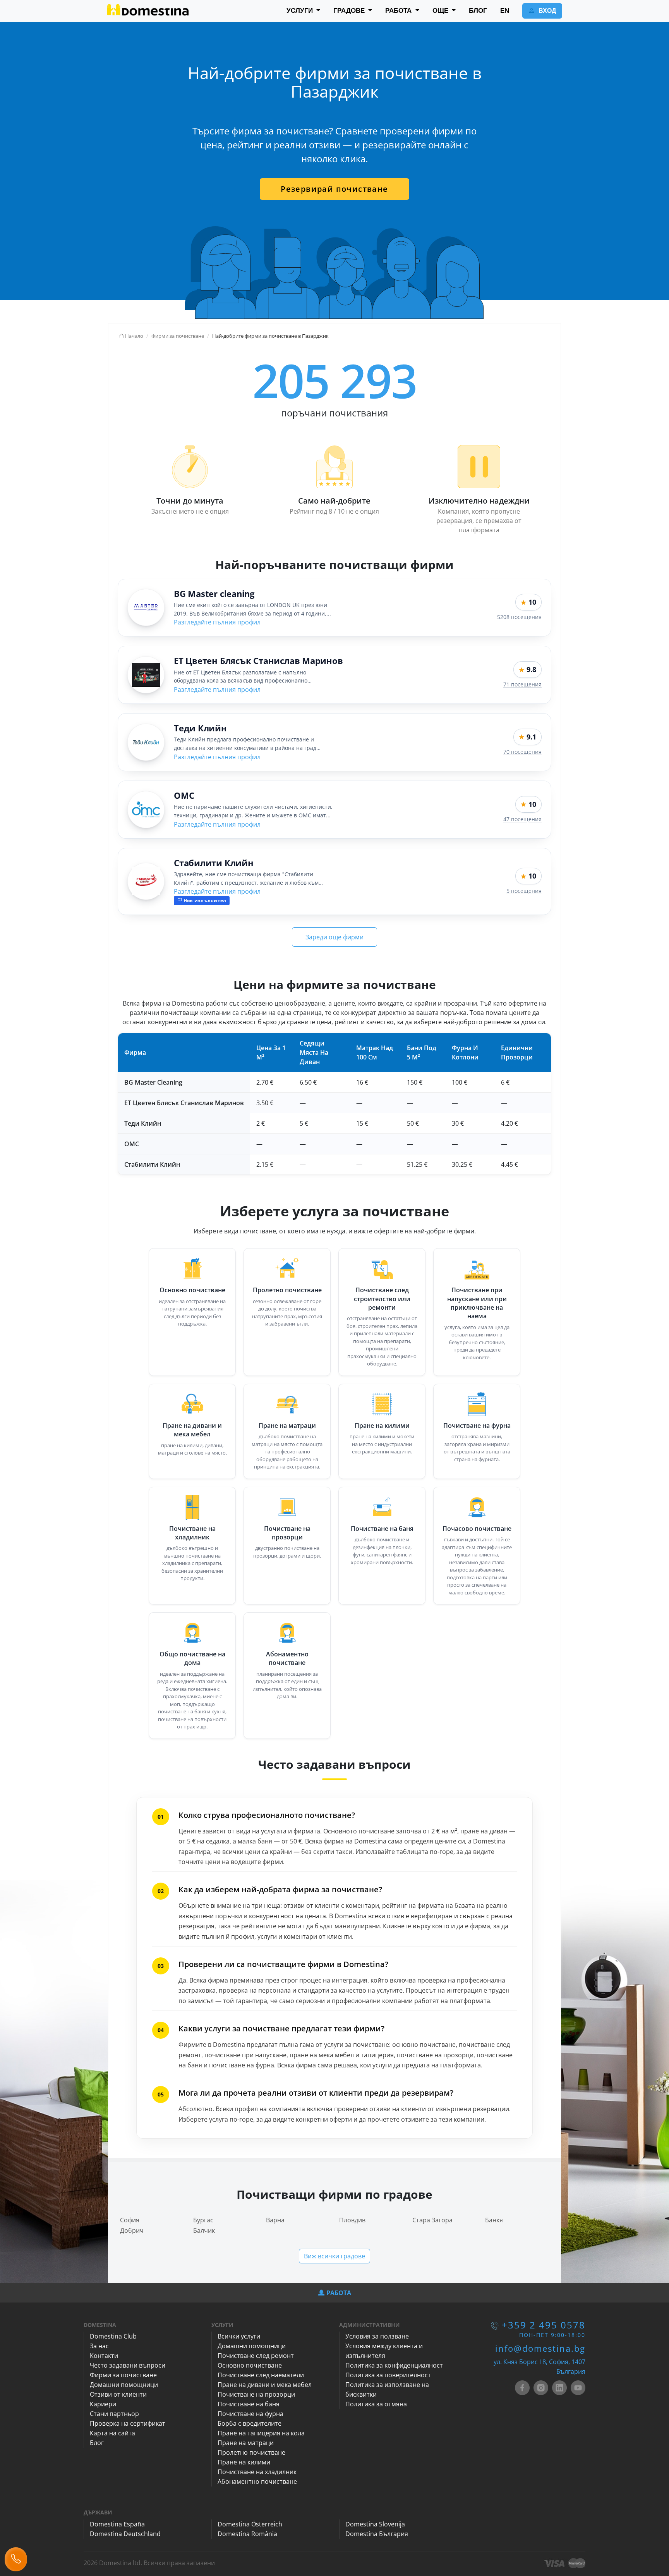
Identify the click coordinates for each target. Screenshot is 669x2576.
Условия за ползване (377, 2336)
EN (505, 11)
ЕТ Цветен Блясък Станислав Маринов (258, 660)
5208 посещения (519, 617)
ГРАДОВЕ (350, 11)
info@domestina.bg (540, 2348)
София (130, 2220)
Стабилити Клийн (214, 863)
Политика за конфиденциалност (394, 2365)
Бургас (203, 2220)
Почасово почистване (477, 1529)
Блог (97, 2443)
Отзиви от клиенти (118, 2394)
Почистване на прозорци (287, 1533)
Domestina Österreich (250, 2524)
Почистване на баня (382, 1529)
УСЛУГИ (301, 11)
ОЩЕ (441, 11)
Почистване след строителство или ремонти (382, 1299)
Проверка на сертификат (128, 2423)
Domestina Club (113, 2336)
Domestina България (377, 2534)
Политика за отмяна (376, 2404)
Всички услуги (239, 2336)
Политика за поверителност (388, 2375)
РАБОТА (399, 11)
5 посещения (524, 891)
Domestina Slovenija (375, 2524)
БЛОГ (478, 11)
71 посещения (522, 684)
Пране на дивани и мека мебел (192, 1430)
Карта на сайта (112, 2433)
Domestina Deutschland (125, 2534)
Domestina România (247, 2534)
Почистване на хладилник (192, 1533)
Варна (275, 2220)
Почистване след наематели (261, 2375)
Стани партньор (114, 2414)
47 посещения (522, 819)
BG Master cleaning (214, 593)
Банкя (494, 2220)
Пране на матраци (287, 1426)
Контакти (104, 2356)
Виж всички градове (334, 2256)
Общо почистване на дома (192, 1658)
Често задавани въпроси (128, 2365)
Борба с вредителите (250, 2423)
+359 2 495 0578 (544, 2325)
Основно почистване (192, 1290)
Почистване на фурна (477, 1426)
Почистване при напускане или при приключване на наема (477, 1303)
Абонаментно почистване (287, 1658)
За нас (99, 2346)
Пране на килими (382, 1426)
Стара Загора (432, 2220)
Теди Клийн (200, 728)
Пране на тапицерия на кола (261, 2433)
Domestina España (117, 2524)
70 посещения (522, 752)
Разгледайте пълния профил (217, 622)
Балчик (204, 2230)
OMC (184, 795)
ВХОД (546, 11)
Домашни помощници (124, 2385)
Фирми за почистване (123, 2375)
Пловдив (352, 2220)
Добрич (132, 2230)
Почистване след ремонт (256, 2356)
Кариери (103, 2404)
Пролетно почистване (287, 1290)
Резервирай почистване (334, 189)
